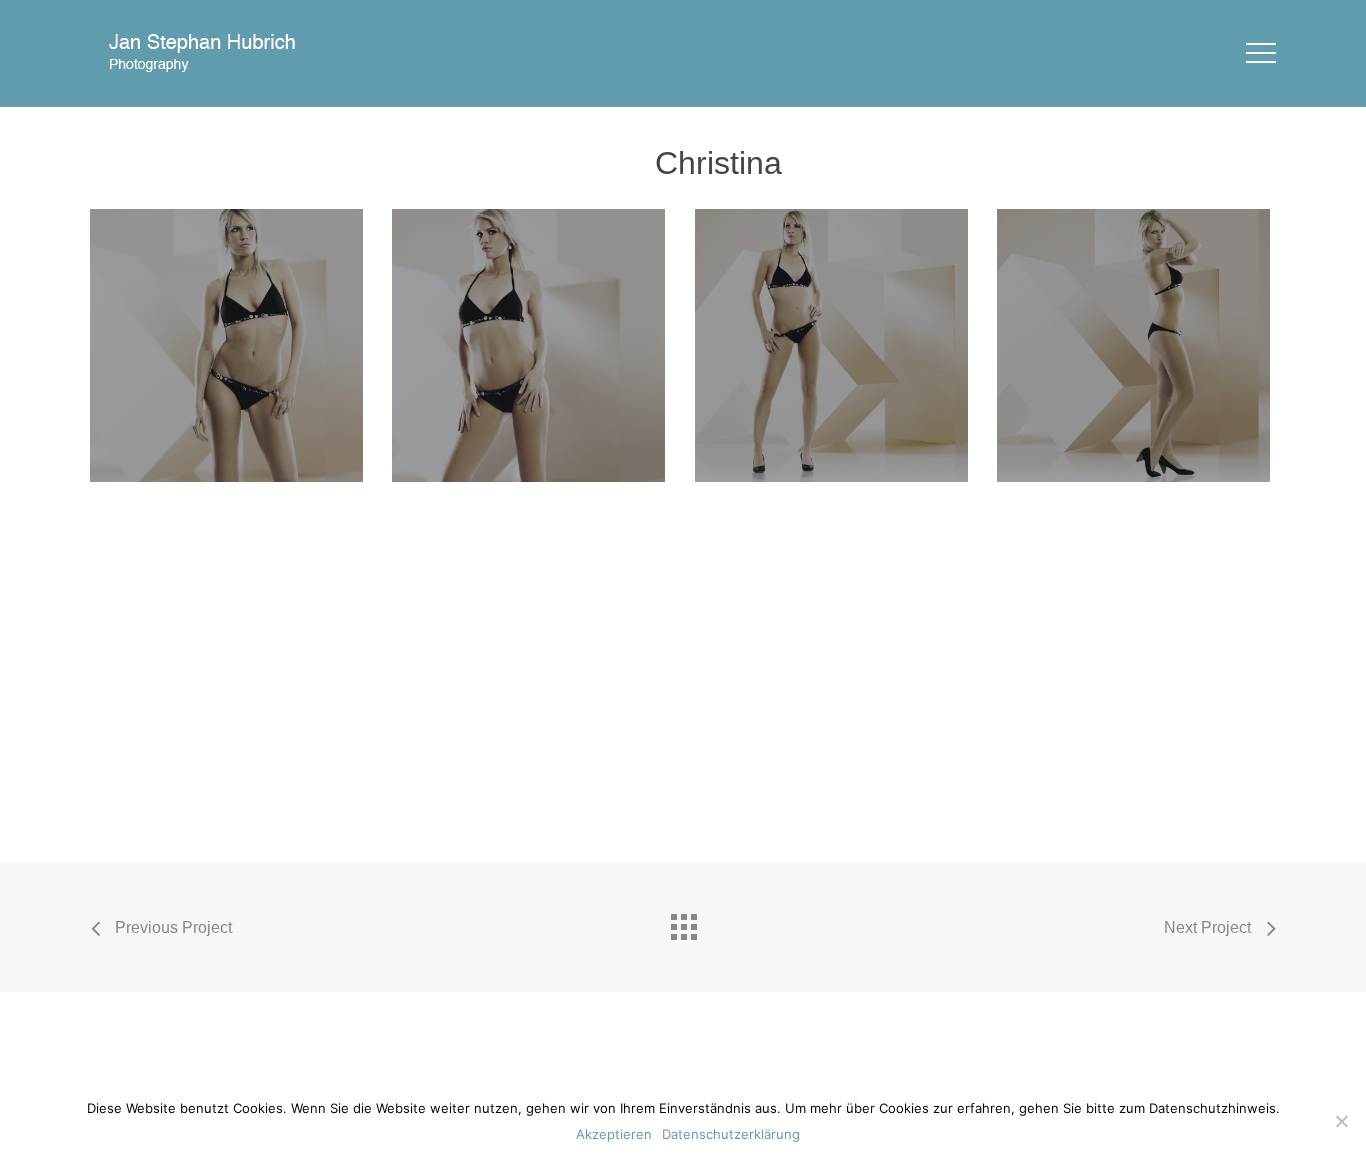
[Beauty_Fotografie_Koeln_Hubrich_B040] (1136, 348)
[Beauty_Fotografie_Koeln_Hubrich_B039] (834, 348)
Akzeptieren (614, 1134)
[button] (1261, 53)
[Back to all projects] (683, 922)
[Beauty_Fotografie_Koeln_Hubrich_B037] (229, 348)
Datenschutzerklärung (731, 1134)
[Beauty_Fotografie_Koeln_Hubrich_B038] (531, 348)
